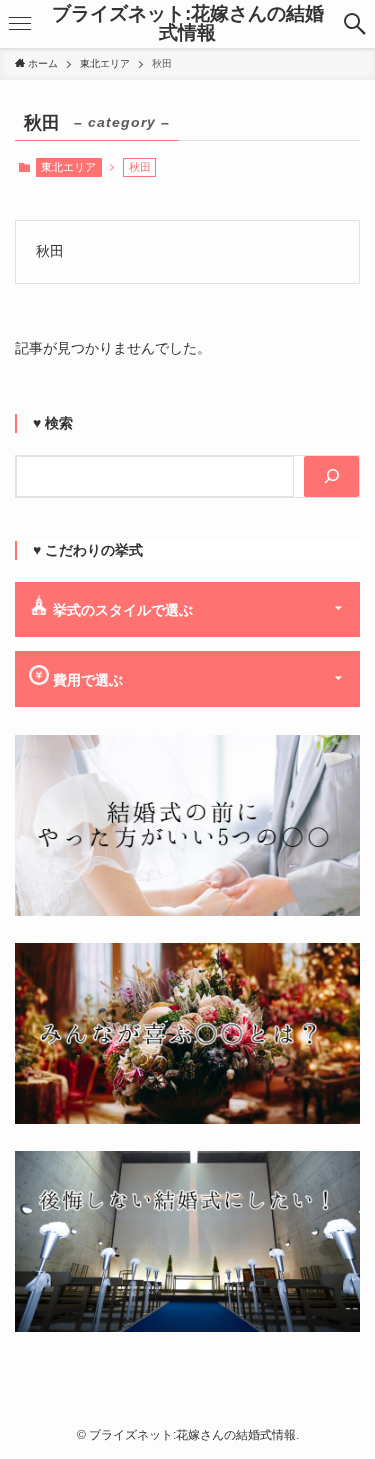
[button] (354, 24)
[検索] (331, 477)
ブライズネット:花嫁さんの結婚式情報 (188, 24)
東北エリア (68, 167)
